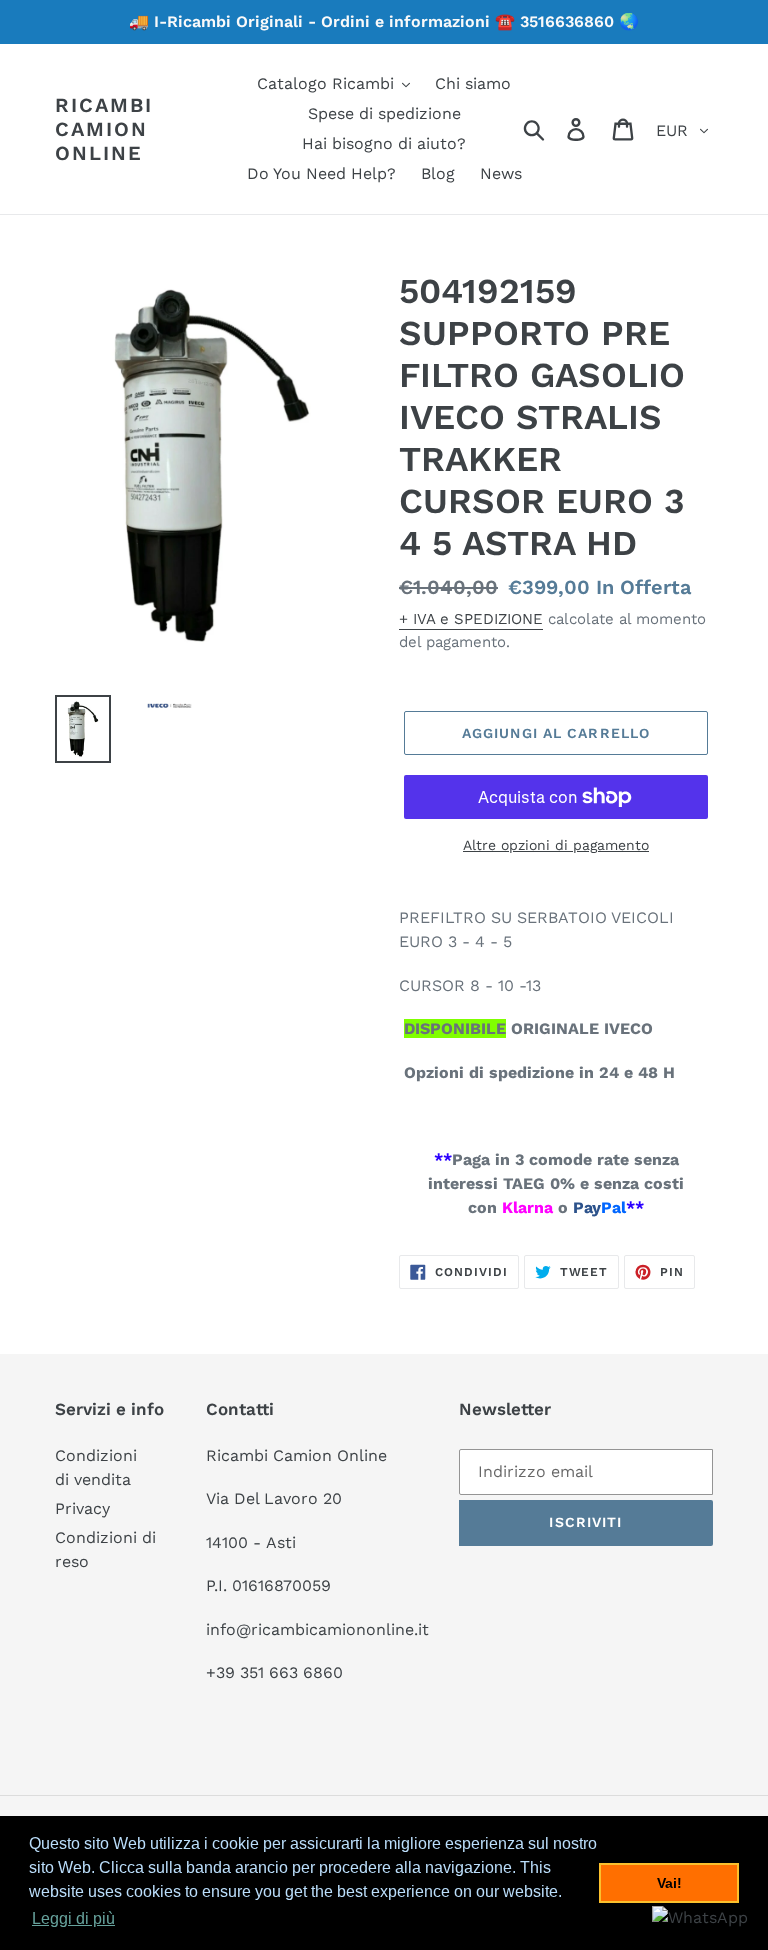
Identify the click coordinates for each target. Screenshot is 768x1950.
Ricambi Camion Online (104, 129)
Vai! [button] (669, 1883)
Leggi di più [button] (73, 1918)
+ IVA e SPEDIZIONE (471, 619)
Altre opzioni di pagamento (556, 845)
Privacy (82, 1508)
